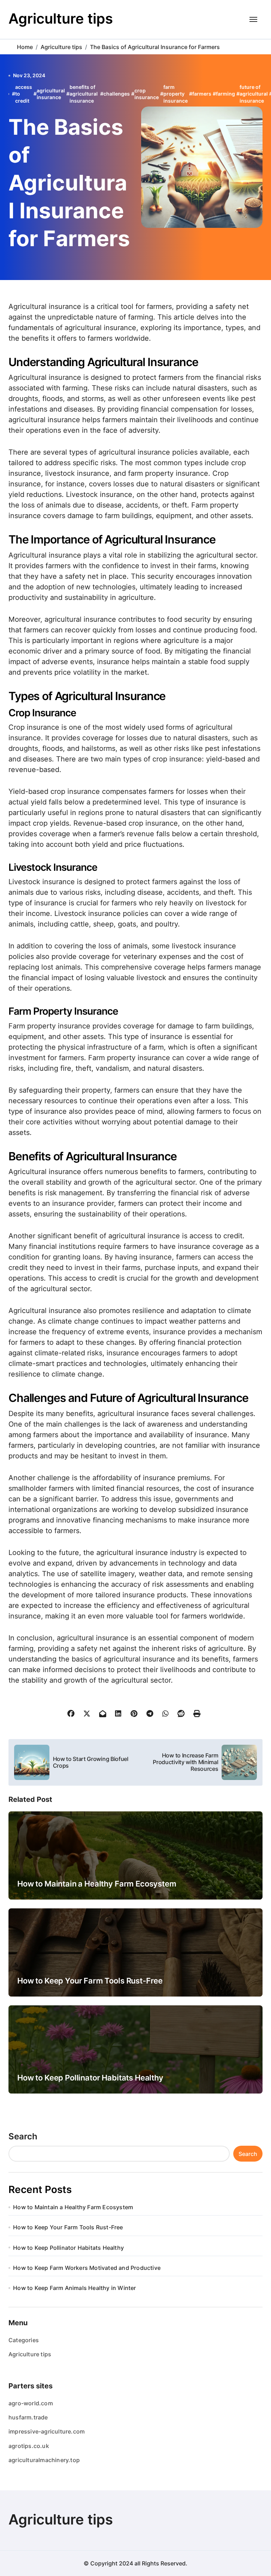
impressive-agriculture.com (47, 2431)
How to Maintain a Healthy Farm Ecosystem (97, 1884)
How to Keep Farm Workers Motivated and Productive (87, 2268)
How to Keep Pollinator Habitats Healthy (90, 2078)
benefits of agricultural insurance (84, 94)
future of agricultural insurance (254, 94)
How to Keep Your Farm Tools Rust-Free (90, 1981)
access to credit (24, 94)
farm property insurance (176, 94)
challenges (117, 94)
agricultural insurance (51, 94)
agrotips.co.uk (29, 2446)
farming (225, 94)
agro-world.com (31, 2403)
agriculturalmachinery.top (44, 2460)
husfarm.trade (28, 2417)
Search (23, 2136)
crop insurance (147, 94)
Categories (24, 2340)
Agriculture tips (61, 19)
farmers (202, 94)
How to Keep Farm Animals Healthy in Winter (74, 2288)
